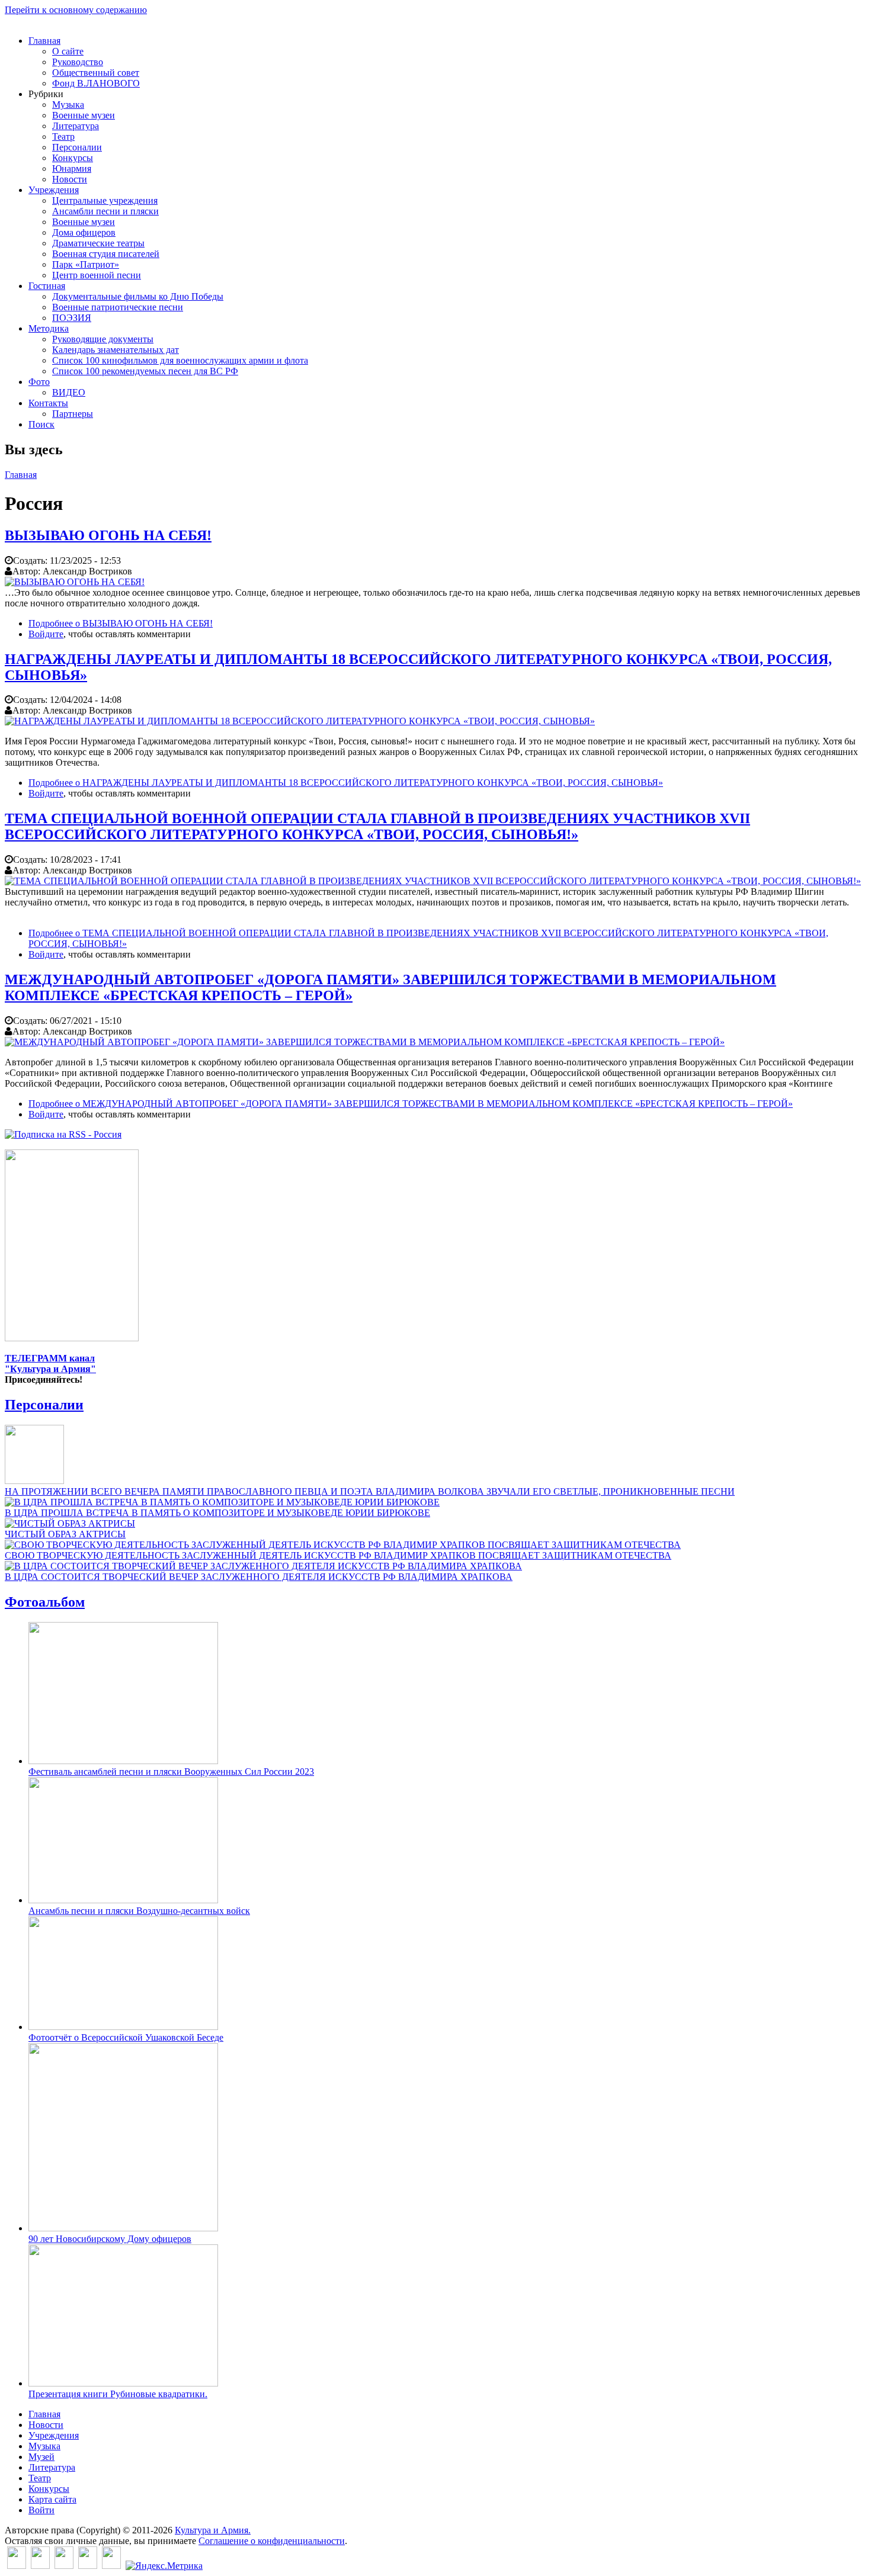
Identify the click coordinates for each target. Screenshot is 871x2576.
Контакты (48, 403)
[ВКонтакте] (17, 2566)
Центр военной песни (97, 275)
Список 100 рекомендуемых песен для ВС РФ (145, 371)
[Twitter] (40, 2566)
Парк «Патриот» (86, 264)
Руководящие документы (103, 339)
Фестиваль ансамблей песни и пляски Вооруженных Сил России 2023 (171, 1772)
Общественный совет (96, 73)
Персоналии (77, 147)
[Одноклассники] (64, 2566)
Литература (76, 126)
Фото (39, 382)
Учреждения (54, 190)
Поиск (41, 424)
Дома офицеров (84, 232)
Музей (41, 2457)
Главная (44, 41)
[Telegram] (111, 2566)
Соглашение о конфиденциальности (272, 2541)
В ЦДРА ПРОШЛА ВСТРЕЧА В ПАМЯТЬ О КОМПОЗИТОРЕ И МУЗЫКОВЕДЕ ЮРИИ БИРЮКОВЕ (217, 1513)
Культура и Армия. (213, 2530)
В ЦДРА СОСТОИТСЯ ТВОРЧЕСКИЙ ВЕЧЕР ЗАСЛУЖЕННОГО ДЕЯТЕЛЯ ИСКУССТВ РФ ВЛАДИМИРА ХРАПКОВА (259, 1577)
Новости (70, 179)
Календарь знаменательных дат (116, 350)
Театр (63, 136)
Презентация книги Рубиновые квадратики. (118, 2394)
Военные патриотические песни (118, 307)
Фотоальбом (45, 1602)
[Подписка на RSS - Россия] (63, 1134)
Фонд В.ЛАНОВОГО (96, 83)
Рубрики (46, 94)
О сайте (68, 51)
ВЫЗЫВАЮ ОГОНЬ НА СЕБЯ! (108, 535)
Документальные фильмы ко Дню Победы (138, 296)
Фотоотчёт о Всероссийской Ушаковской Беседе (126, 2037)
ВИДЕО (69, 392)
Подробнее (121, 623)
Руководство (78, 62)
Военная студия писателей (106, 254)
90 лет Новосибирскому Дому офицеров (110, 2239)
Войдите (46, 634)
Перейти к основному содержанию (76, 10)
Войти (41, 2510)
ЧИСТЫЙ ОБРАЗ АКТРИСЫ (65, 1534)
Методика (49, 328)
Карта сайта (52, 2499)
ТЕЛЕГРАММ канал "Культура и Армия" (50, 1364)
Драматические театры (98, 243)
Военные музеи (84, 115)
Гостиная (47, 286)
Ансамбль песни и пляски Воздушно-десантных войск (139, 1911)
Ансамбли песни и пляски (105, 211)
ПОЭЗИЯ (72, 318)
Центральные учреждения (105, 200)
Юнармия (72, 168)
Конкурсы (73, 158)
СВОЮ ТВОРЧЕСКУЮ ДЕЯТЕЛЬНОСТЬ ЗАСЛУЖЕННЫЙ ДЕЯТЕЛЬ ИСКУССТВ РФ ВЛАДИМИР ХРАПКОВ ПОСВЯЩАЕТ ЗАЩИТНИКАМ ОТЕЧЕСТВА (338, 1555)
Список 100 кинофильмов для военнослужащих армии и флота (180, 360)
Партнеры (73, 414)
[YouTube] (88, 2566)
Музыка (68, 105)
